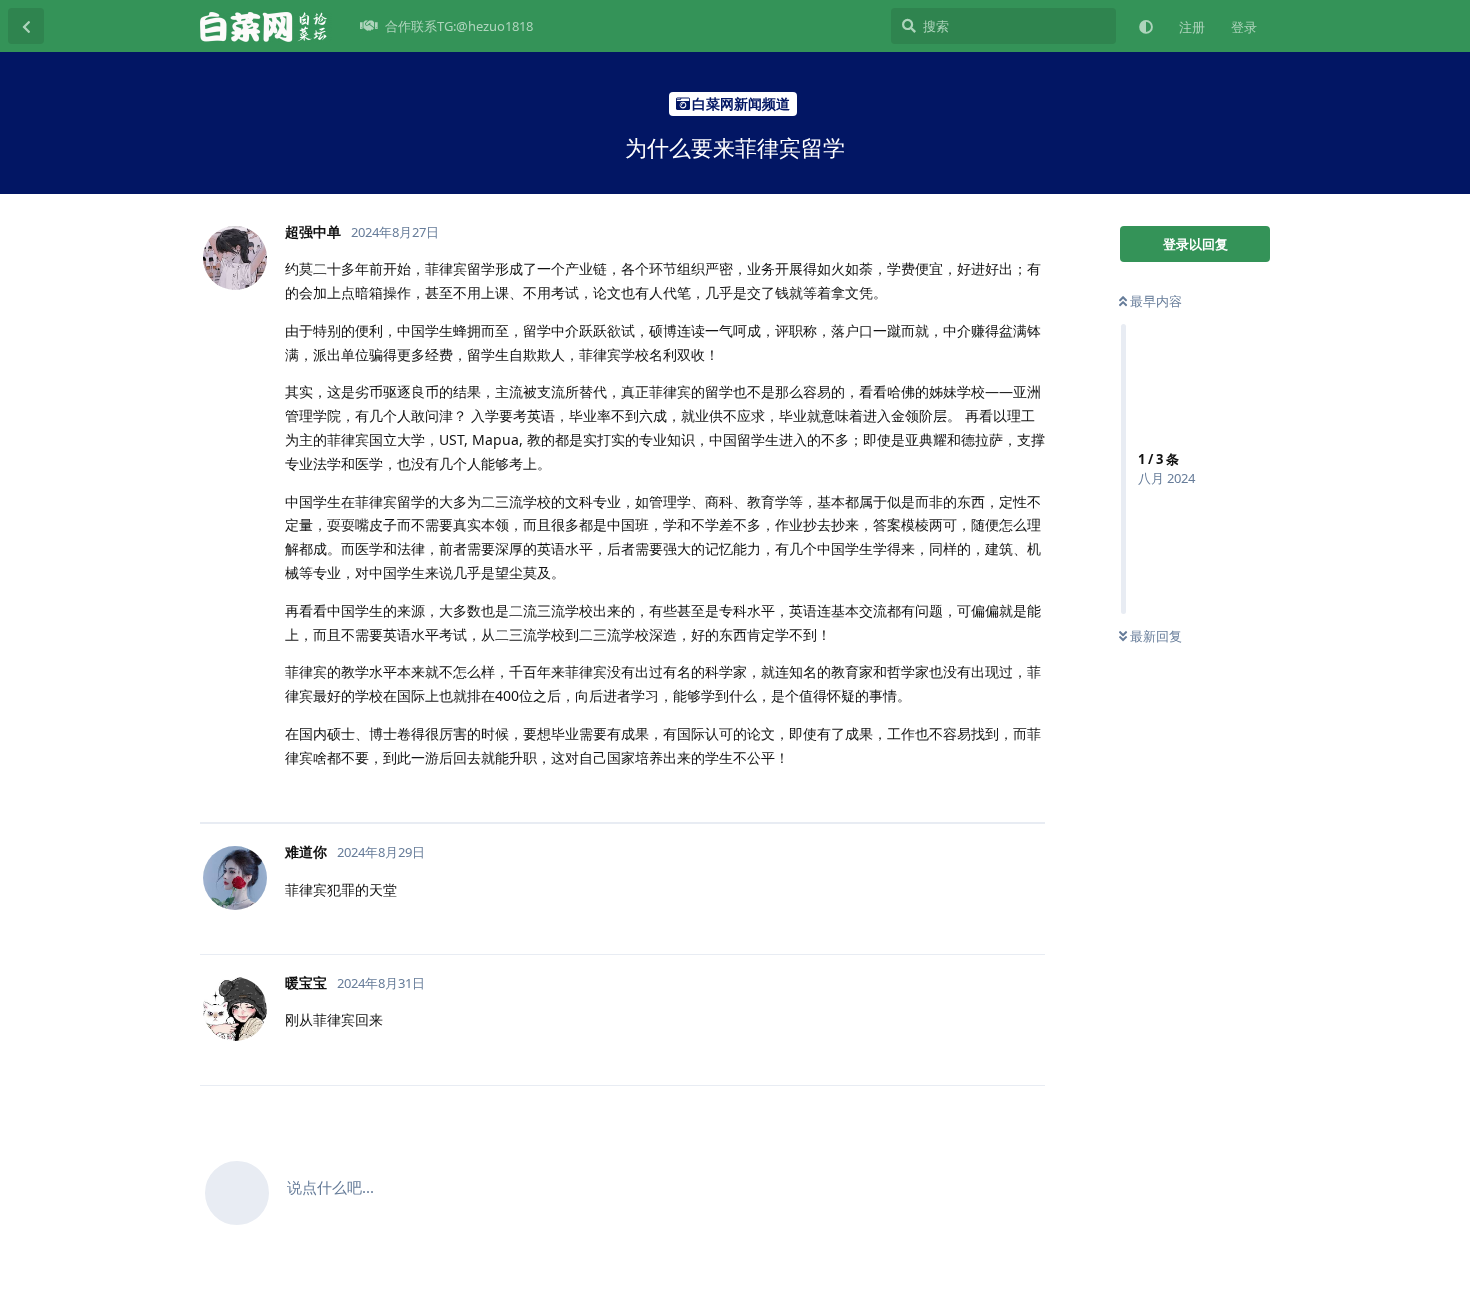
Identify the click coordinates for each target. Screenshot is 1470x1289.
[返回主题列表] (26, 26)
